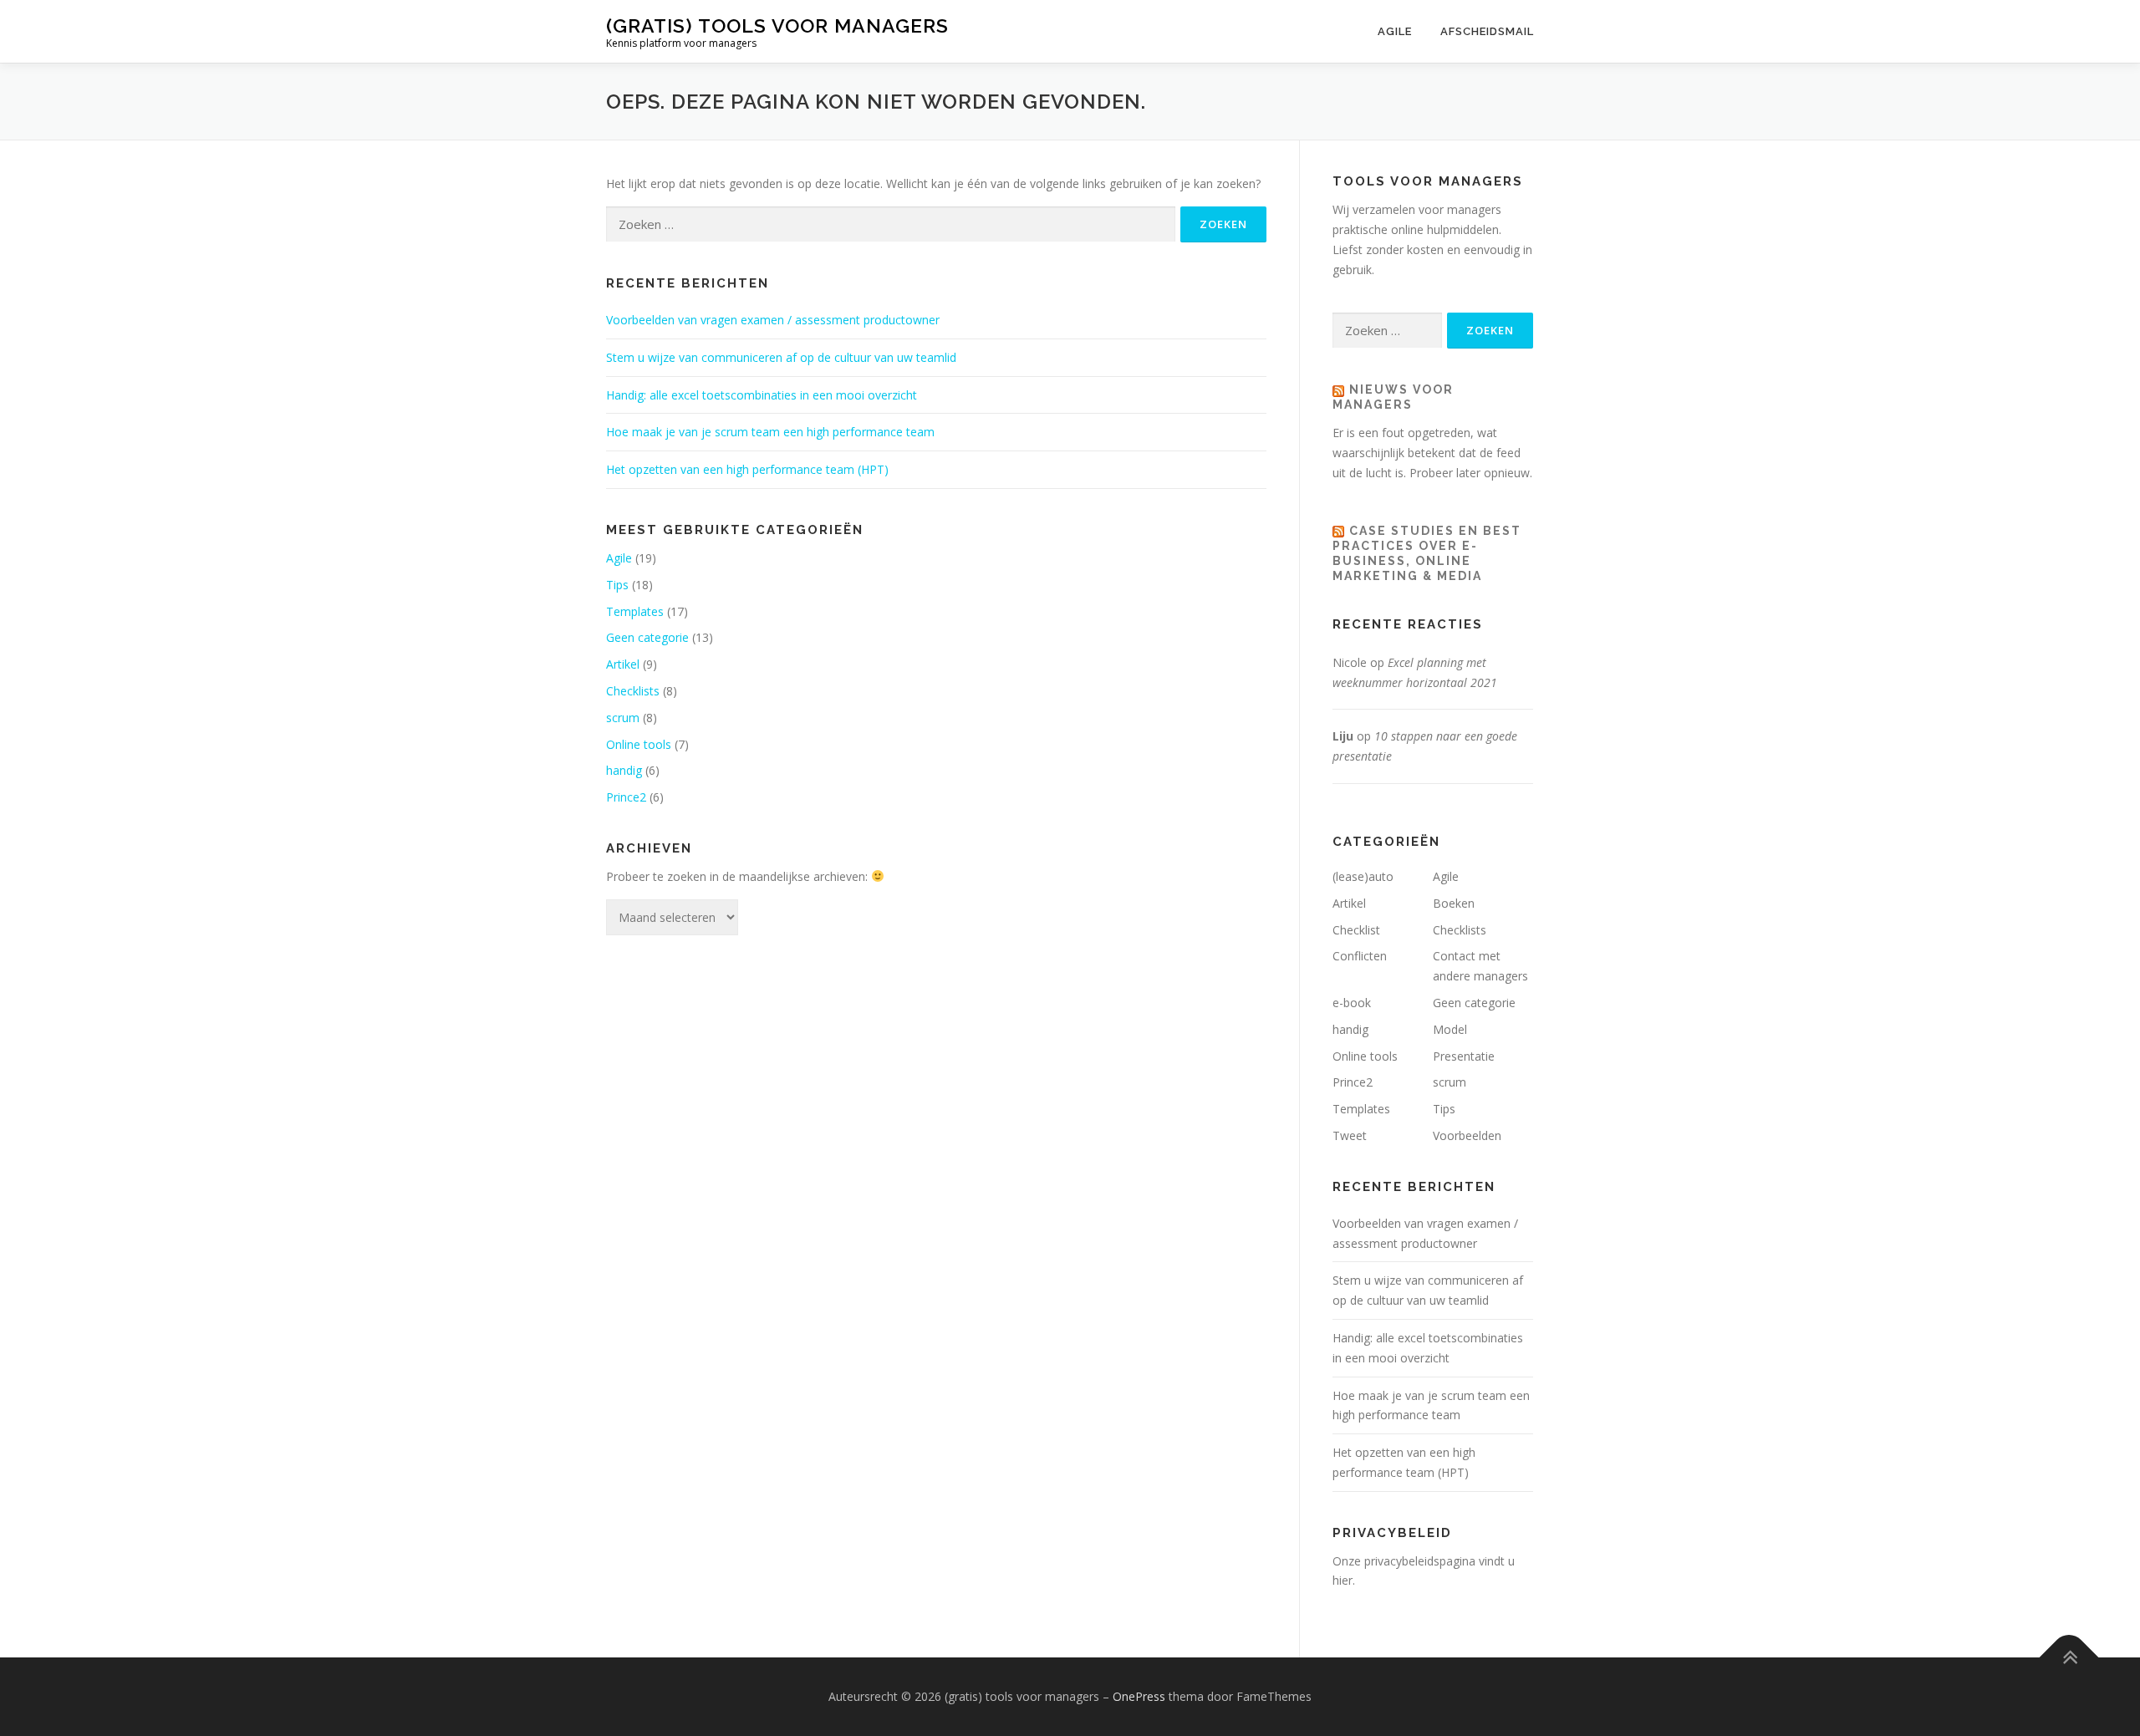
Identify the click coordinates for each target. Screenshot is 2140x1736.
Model (1450, 1029)
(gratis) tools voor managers (777, 25)
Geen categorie (647, 637)
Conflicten (1360, 956)
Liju (1343, 736)
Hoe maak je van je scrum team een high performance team (770, 432)
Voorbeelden (1467, 1135)
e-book (1352, 1003)
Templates (635, 611)
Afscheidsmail (1487, 31)
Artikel (623, 664)
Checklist (1356, 930)
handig (624, 770)
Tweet (1350, 1135)
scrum (623, 718)
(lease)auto (1363, 876)
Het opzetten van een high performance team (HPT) (747, 469)
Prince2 (626, 797)
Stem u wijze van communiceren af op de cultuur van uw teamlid (781, 357)
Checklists (633, 691)
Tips (617, 585)
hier (1343, 1580)
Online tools (639, 744)
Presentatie (1464, 1056)
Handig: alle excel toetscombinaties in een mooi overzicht (762, 395)
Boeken (1454, 903)
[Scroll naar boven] (2069, 1658)
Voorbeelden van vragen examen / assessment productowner (773, 320)
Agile (1395, 31)
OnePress (1139, 1696)
